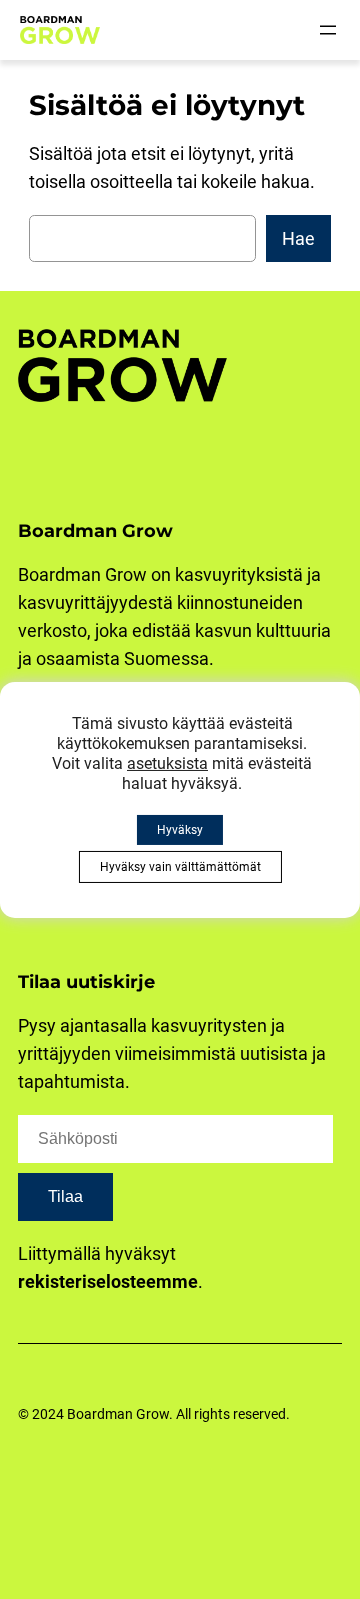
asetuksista (167, 762)
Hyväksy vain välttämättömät (180, 867)
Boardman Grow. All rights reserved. (178, 1414)
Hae (298, 238)
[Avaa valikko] (328, 30)
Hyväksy (180, 830)
